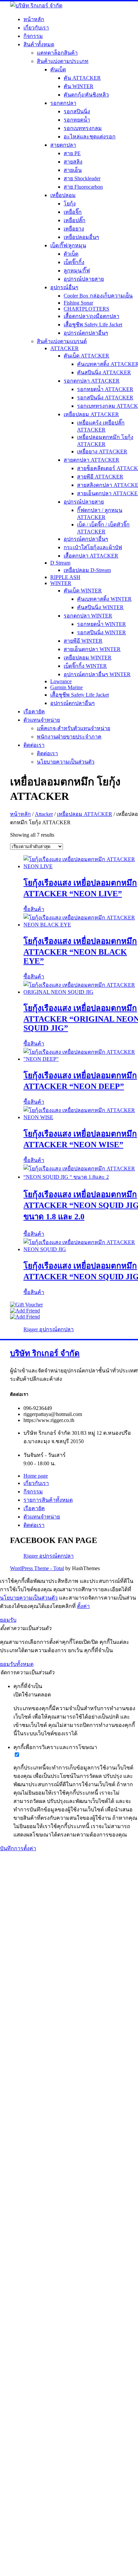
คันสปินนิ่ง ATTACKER (104, 372)
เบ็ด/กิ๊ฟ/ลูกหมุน (68, 245)
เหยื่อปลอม (63, 195)
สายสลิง (73, 162)
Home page (36, 1476)
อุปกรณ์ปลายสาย (84, 279)
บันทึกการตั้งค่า (18, 1848)
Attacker (44, 814)
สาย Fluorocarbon (83, 187)
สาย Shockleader (82, 178)
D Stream (60, 563)
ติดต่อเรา (34, 745)
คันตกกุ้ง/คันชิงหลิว (86, 95)
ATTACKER (64, 348)
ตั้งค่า (83, 1606)
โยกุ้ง (70, 204)
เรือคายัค (34, 712)
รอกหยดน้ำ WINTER (101, 624)
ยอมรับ (8, 1620)
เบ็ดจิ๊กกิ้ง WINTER (85, 666)
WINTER (61, 583)
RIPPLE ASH (65, 577)
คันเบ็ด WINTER (83, 591)
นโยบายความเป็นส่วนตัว (66, 762)
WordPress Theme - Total (37, 1568)
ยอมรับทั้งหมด (17, 1664)
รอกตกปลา (63, 103)
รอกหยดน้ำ (77, 120)
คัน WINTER (79, 86)
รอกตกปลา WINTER (88, 616)
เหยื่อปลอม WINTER (88, 658)
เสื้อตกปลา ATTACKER (91, 556)
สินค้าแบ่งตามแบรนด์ (62, 341)
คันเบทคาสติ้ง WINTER (104, 599)
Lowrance (61, 681)
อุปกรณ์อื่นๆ (64, 287)
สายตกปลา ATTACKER (91, 460)
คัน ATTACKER (82, 78)
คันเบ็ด (58, 70)
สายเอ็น (73, 170)
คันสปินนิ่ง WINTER (100, 607)
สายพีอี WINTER (83, 641)
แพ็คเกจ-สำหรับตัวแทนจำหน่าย (74, 728)
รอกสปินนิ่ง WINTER (101, 632)
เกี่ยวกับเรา (36, 28)
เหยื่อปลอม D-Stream (87, 570)
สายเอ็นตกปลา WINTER (92, 649)
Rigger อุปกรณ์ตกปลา (49, 1329)
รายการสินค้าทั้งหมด (48, 1500)
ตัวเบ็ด (71, 254)
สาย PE (72, 153)
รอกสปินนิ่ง (77, 111)
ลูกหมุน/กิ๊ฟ (77, 271)
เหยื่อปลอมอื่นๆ (81, 237)
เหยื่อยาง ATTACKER (102, 452)
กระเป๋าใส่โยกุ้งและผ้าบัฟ (93, 547)
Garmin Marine (66, 687)
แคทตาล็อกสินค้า (57, 53)
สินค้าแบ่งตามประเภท (63, 61)
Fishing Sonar (78, 303)
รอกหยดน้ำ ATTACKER (105, 389)
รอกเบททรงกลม (83, 128)
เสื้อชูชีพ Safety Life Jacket (93, 325)
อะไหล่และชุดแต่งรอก (90, 137)
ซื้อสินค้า (34, 909)
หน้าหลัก (34, 19)
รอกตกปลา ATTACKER (92, 381)
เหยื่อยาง (74, 229)
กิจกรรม (33, 36)
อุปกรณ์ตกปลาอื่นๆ (86, 333)
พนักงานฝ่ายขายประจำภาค (69, 737)
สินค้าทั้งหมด (39, 44)
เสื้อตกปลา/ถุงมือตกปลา (91, 316)
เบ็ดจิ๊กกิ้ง (74, 262)
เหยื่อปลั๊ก (75, 220)
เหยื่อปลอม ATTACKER (91, 414)
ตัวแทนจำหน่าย (42, 720)
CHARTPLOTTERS (86, 309)
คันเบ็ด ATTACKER (86, 356)
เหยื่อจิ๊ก (73, 212)
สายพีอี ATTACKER (100, 477)
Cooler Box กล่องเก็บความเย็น (98, 296)
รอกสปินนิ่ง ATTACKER (105, 398)
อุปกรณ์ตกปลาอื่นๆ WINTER (97, 674)
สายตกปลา (63, 145)
